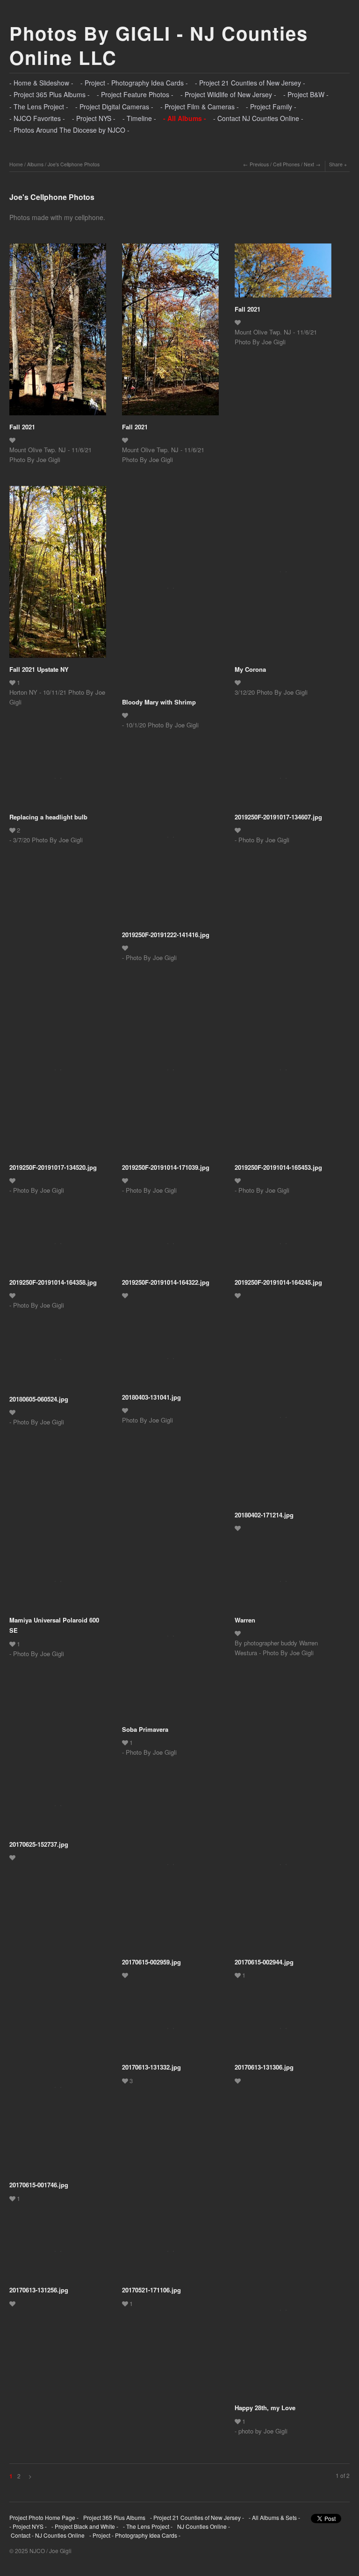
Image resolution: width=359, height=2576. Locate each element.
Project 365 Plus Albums (114, 2517)
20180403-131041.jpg (151, 1397)
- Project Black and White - (85, 2526)
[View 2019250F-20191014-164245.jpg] (283, 1247)
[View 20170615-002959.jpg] (170, 1868)
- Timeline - (139, 118)
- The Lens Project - (39, 107)
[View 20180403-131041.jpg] (170, 1362)
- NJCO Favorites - (37, 118)
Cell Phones (286, 164)
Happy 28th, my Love (265, 2408)
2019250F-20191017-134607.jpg (278, 817)
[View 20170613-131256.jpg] (58, 2255)
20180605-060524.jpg (39, 1399)
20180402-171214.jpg (264, 1515)
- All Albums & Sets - (274, 2517)
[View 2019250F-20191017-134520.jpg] (58, 1073)
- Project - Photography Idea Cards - (134, 83)
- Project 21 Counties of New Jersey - (250, 83)
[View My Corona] (283, 575)
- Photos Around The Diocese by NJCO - (69, 130)
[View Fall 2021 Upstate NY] (58, 575)
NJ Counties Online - (204, 2526)
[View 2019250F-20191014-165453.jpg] (283, 1073)
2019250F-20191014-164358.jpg (53, 1282)
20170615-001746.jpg (39, 2185)
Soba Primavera (145, 1729)
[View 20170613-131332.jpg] (170, 2032)
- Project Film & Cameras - (200, 107)
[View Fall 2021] (58, 333)
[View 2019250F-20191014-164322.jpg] (170, 1247)
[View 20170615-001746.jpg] (58, 2091)
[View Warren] (283, 1585)
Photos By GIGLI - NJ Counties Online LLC (159, 45)
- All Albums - (185, 118)
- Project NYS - (94, 118)
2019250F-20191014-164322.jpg (166, 1282)
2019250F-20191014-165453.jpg (278, 1167)
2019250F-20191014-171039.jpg (166, 1167)
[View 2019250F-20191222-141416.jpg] (170, 840)
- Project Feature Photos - (135, 94)
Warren (245, 1620)
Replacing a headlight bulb (48, 817)
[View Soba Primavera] (170, 1639)
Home (16, 164)
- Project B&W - (306, 94)
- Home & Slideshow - (41, 83)
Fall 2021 (22, 427)
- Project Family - (271, 107)
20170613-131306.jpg (264, 2067)
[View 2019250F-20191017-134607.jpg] (283, 782)
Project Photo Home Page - (44, 2517)
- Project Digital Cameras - (114, 107)
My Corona (250, 669)
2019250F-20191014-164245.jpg (278, 1282)
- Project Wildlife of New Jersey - (228, 94)
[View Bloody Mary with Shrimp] (170, 591)
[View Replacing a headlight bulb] (58, 782)
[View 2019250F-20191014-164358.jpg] (58, 1247)
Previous (259, 164)
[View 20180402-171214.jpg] (283, 1421)
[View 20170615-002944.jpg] (283, 1868)
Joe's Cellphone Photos (74, 164)
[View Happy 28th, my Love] (283, 2313)
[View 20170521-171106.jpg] (170, 2255)
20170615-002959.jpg (151, 1962)
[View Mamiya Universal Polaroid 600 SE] (58, 1585)
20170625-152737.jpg (39, 1844)
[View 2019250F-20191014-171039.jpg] (170, 1073)
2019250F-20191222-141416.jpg (166, 935)
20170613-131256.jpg (39, 2290)
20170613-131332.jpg (151, 2067)
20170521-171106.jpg (151, 2290)
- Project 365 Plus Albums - (50, 94)
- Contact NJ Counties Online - (258, 118)
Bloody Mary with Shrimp (159, 702)
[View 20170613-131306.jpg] (283, 2032)
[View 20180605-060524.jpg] (58, 1363)
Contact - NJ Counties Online (47, 2535)
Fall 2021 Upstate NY (39, 669)
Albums (35, 164)
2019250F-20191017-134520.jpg (53, 1167)
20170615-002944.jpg (264, 1962)
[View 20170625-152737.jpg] (58, 1809)
